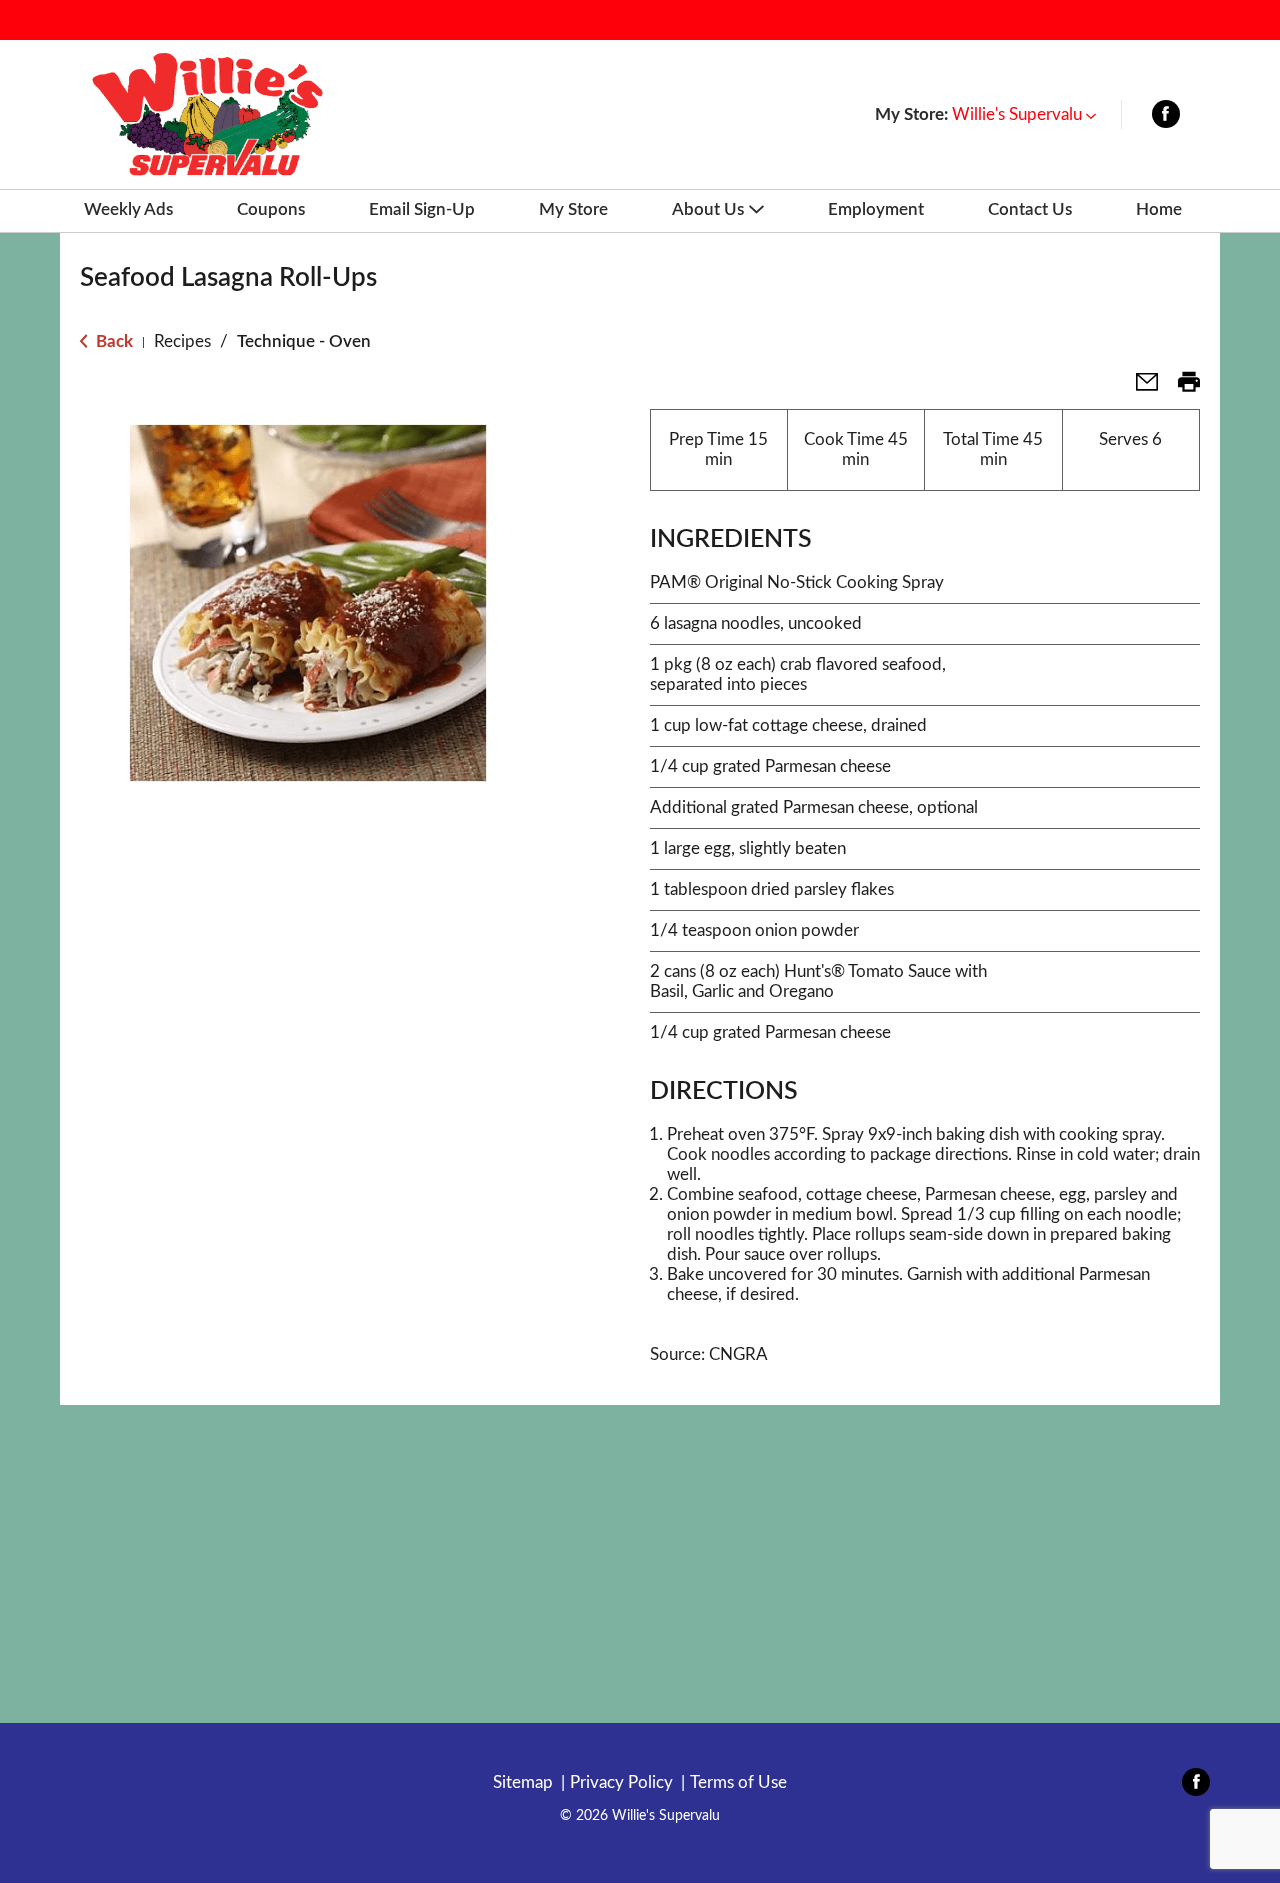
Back (112, 341)
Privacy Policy (621, 1782)
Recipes (182, 341)
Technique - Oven (304, 341)
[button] (1024, 114)
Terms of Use (738, 1782)
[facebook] (1166, 118)
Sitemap (523, 1782)
